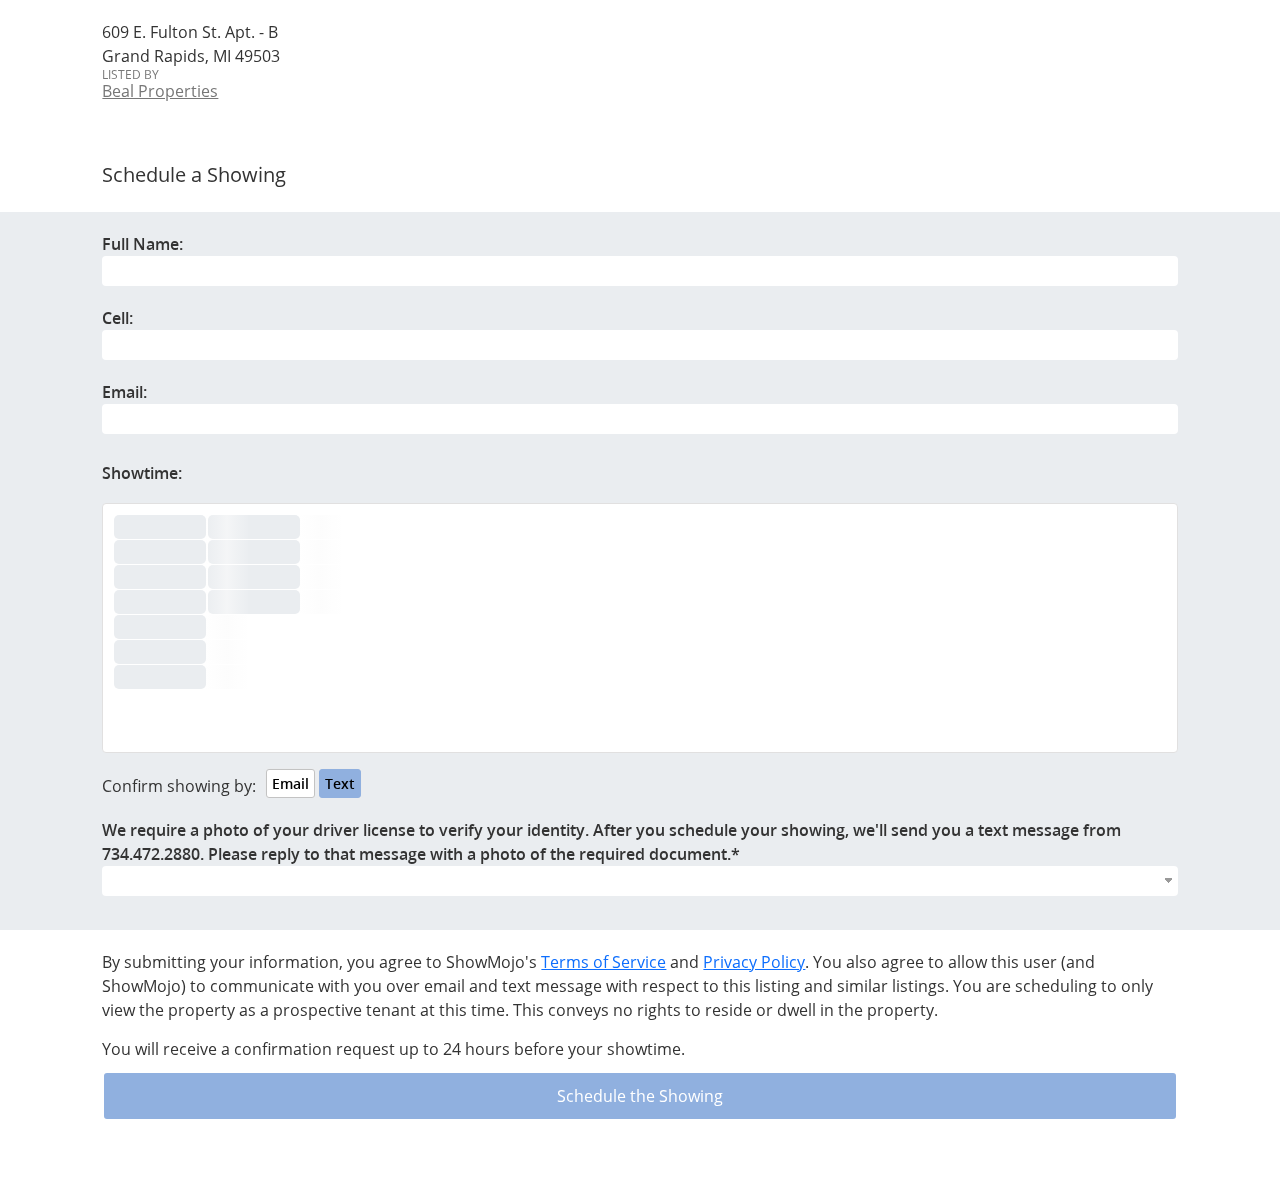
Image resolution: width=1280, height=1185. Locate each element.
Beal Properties (160, 91)
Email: (124, 392)
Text (340, 783)
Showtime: (142, 473)
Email (290, 783)
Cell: (117, 318)
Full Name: (142, 244)
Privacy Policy (754, 962)
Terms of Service (603, 962)
